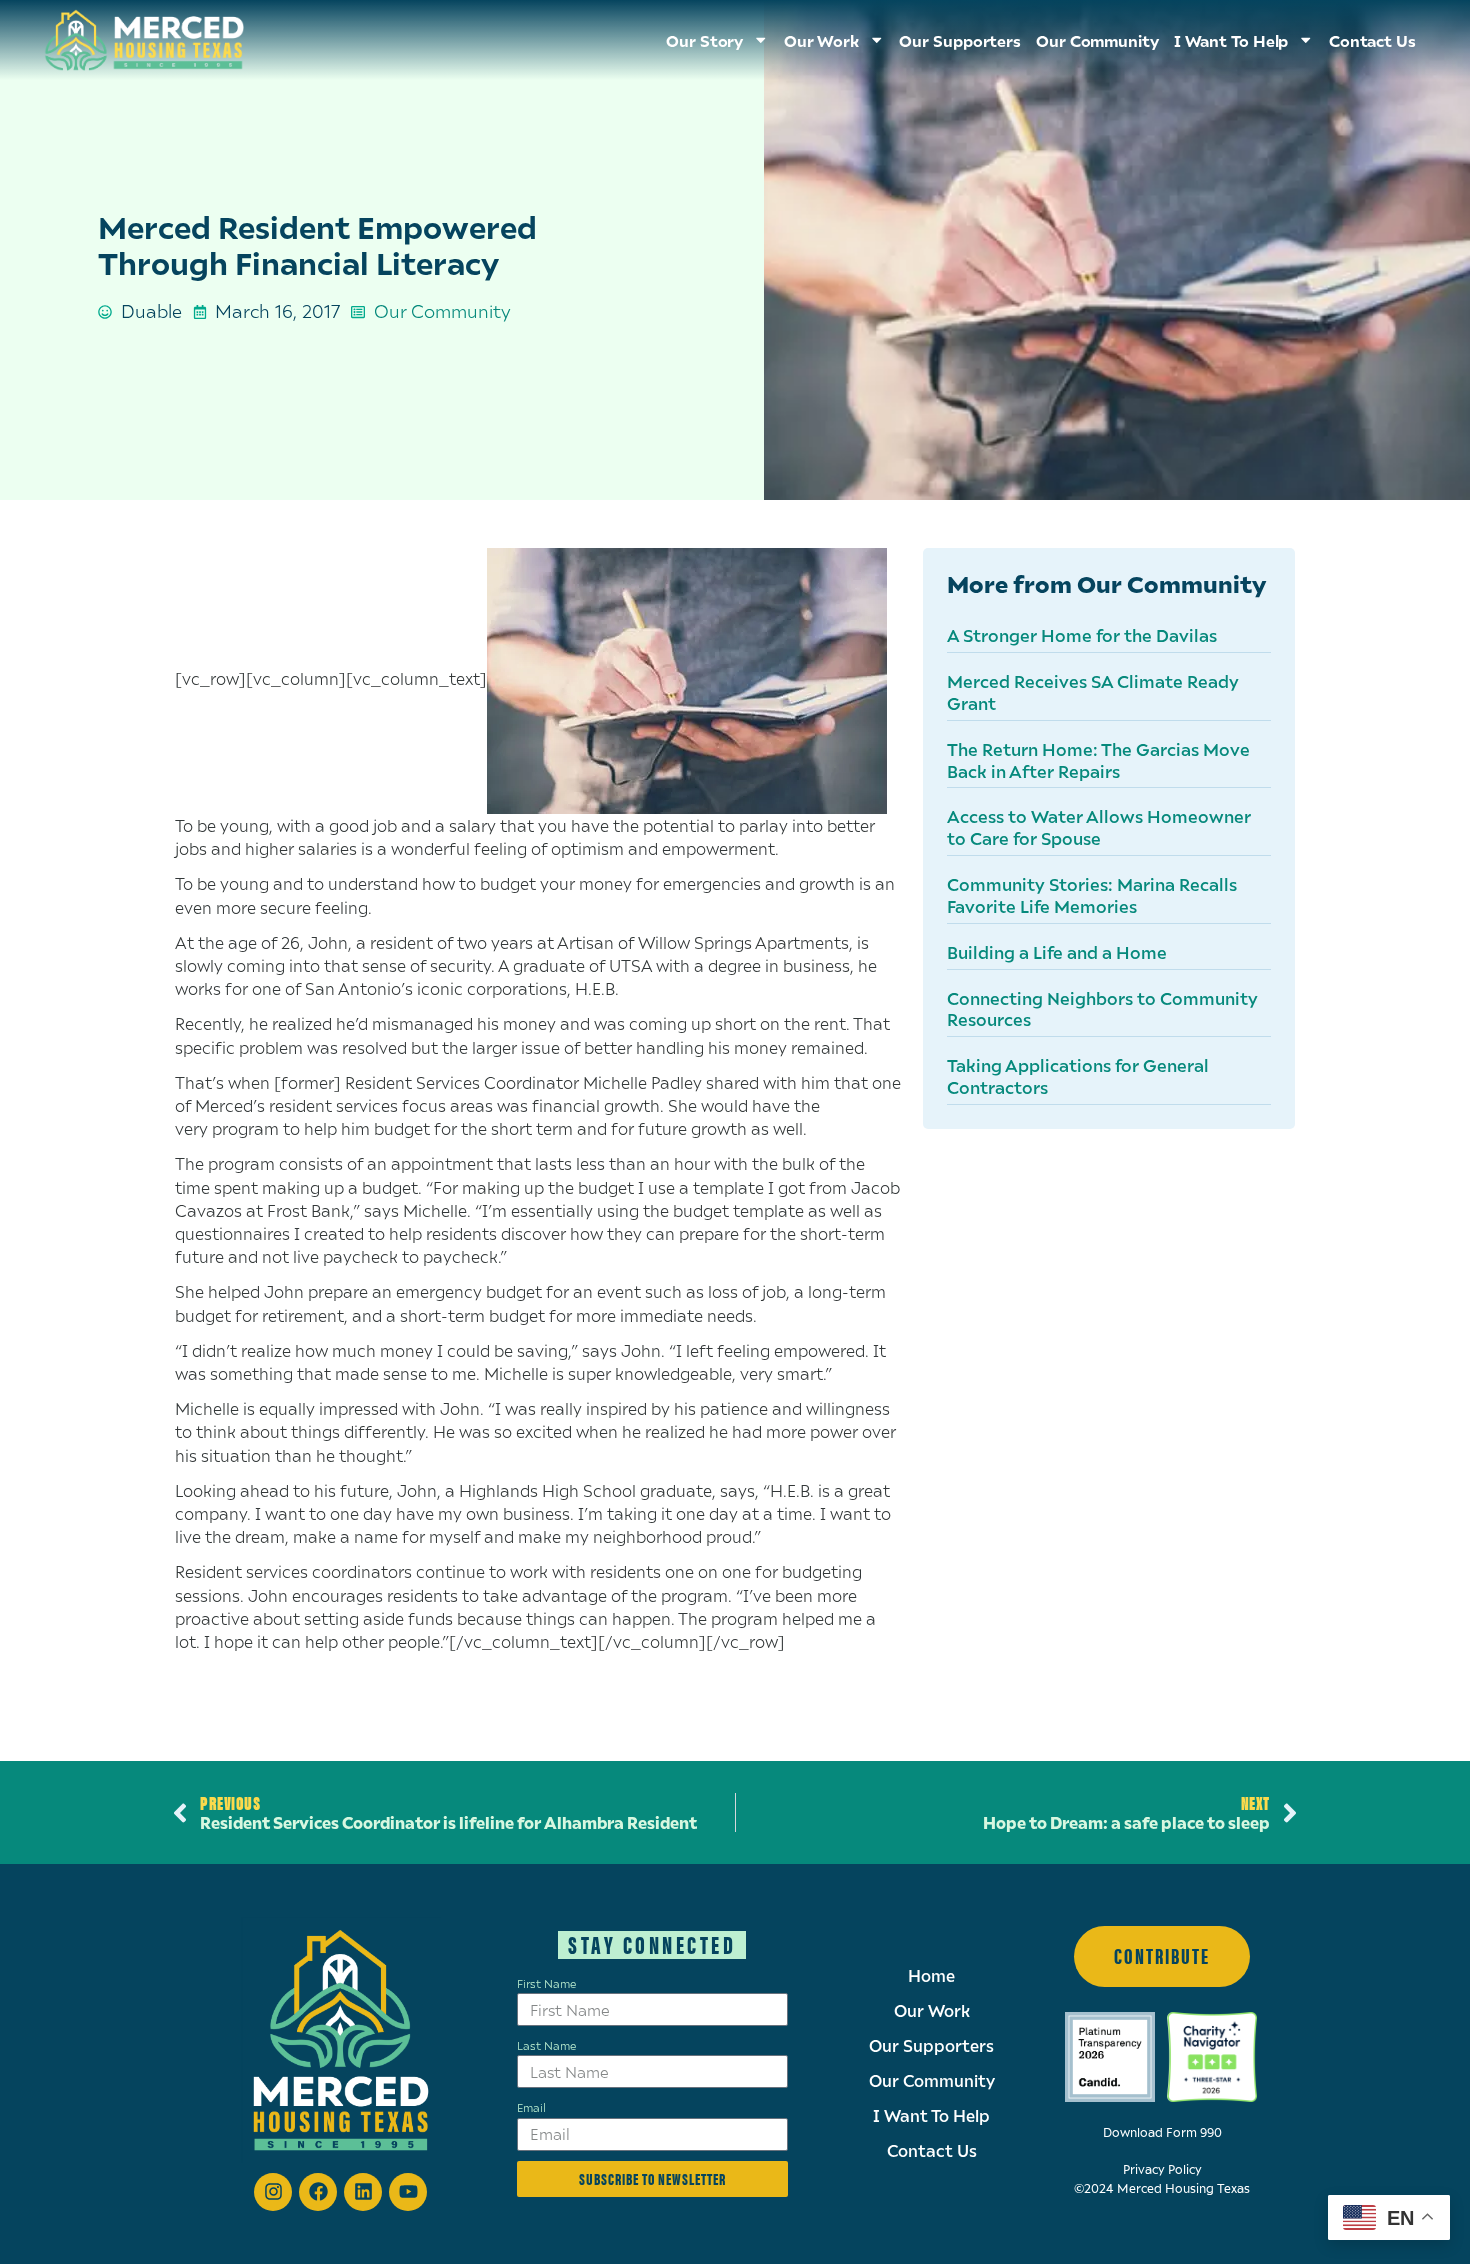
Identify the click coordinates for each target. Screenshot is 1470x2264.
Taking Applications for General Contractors (1078, 1076)
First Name (546, 1983)
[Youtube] (408, 2192)
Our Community (1097, 40)
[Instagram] (273, 2192)
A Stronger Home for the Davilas (1082, 635)
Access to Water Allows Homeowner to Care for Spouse (1099, 827)
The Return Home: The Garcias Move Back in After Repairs (1098, 760)
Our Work (932, 2011)
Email (531, 2107)
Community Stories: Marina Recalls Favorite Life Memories (1092, 895)
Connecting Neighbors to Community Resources (1102, 1009)
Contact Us (1372, 40)
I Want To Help (1231, 40)
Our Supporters (960, 40)
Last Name (546, 2045)
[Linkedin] (363, 2192)
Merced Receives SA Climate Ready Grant (1093, 692)
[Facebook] (318, 2192)
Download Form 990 (1162, 2132)
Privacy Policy (1162, 2169)
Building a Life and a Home (1057, 952)
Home (931, 1976)
